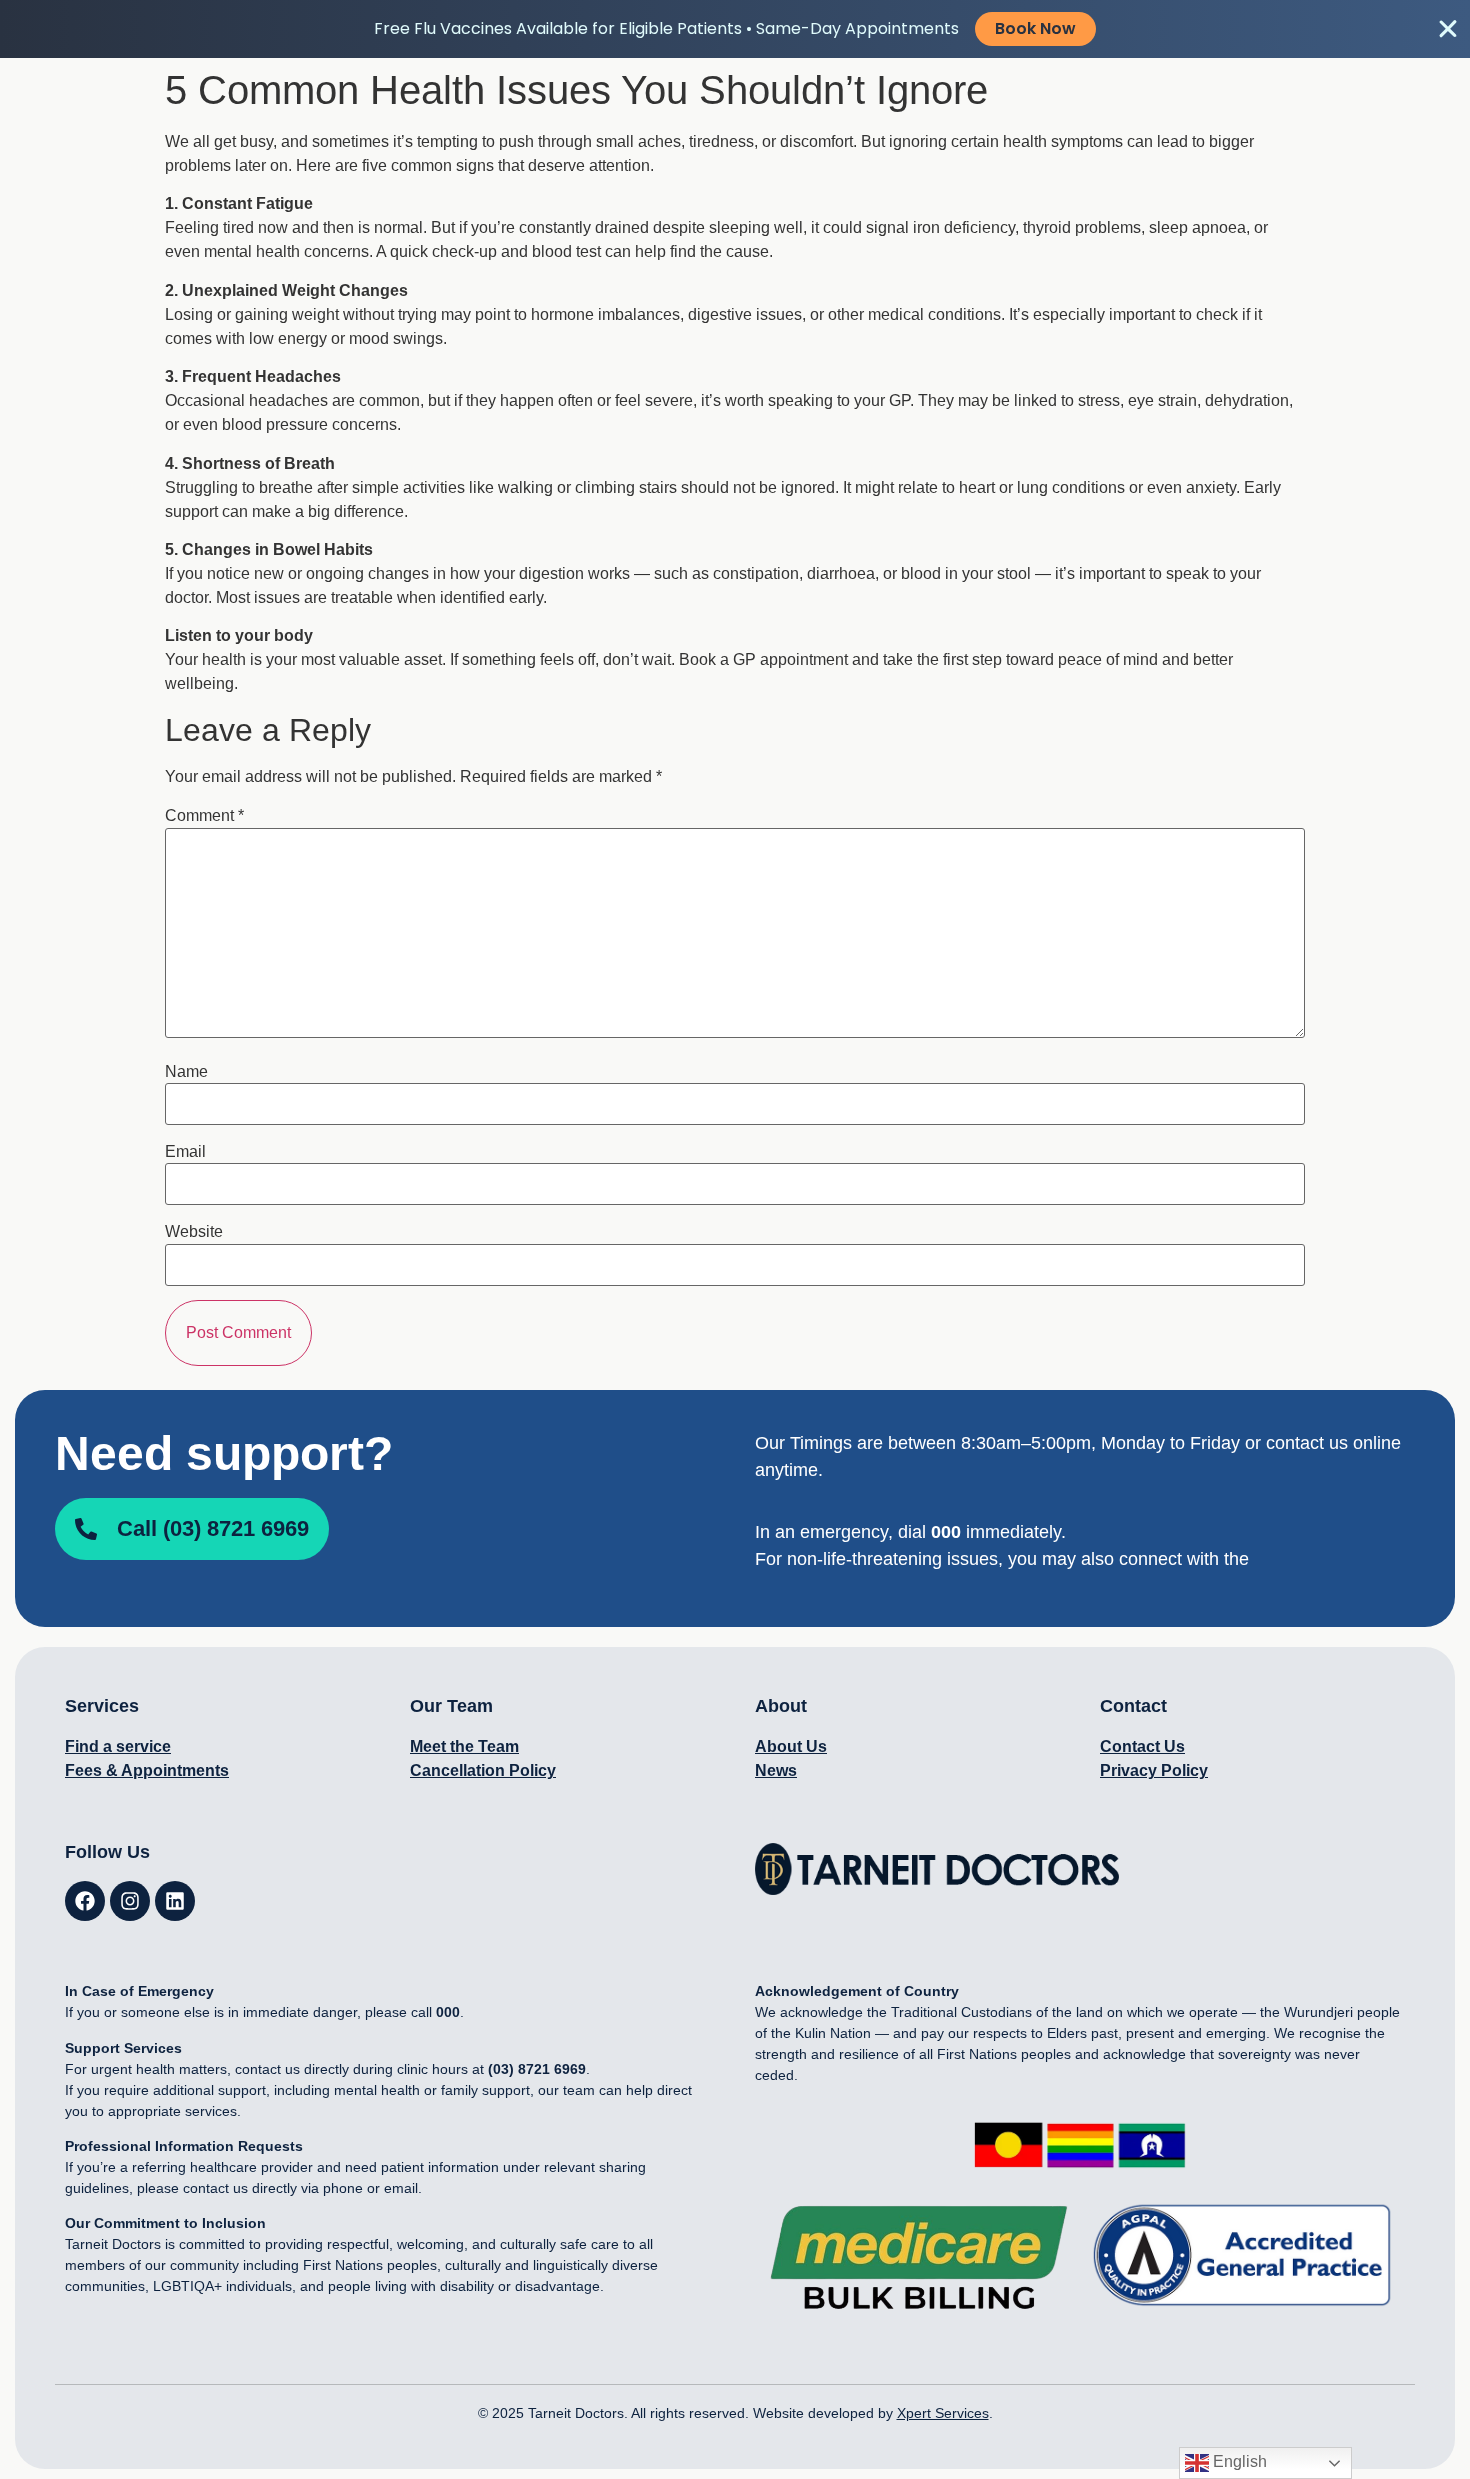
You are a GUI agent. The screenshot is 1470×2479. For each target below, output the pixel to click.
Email (185, 1152)
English (1238, 2461)
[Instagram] (130, 1901)
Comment (204, 816)
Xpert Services (943, 2413)
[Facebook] (85, 1901)
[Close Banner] (1448, 29)
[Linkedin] (175, 1901)
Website (194, 1232)
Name (186, 1072)
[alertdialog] (735, 29)
